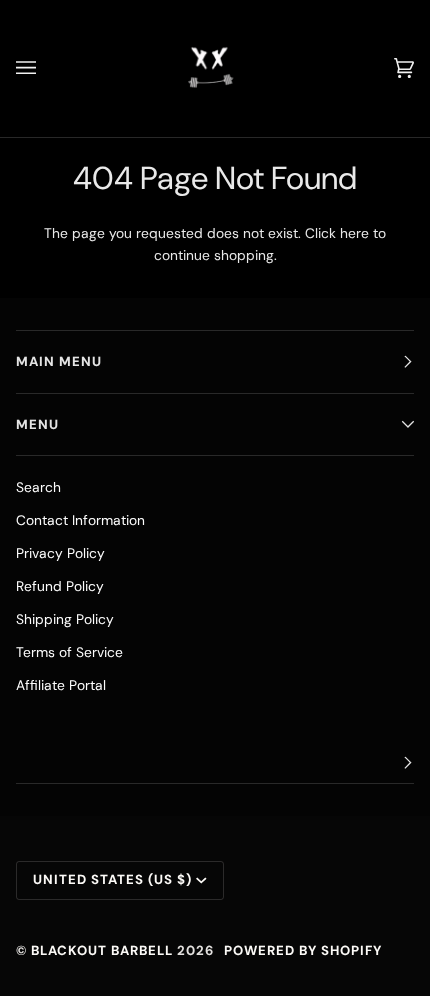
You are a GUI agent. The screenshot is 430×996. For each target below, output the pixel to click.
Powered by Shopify (303, 950)
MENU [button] (37, 424)
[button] (215, 763)
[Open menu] (46, 68)
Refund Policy (60, 586)
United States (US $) (112, 879)
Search (38, 487)
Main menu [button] (59, 361)
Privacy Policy (60, 553)
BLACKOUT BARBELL (102, 950)
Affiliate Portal (61, 685)
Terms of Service (69, 652)
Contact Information (80, 520)
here (354, 233)
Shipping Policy (65, 619)
